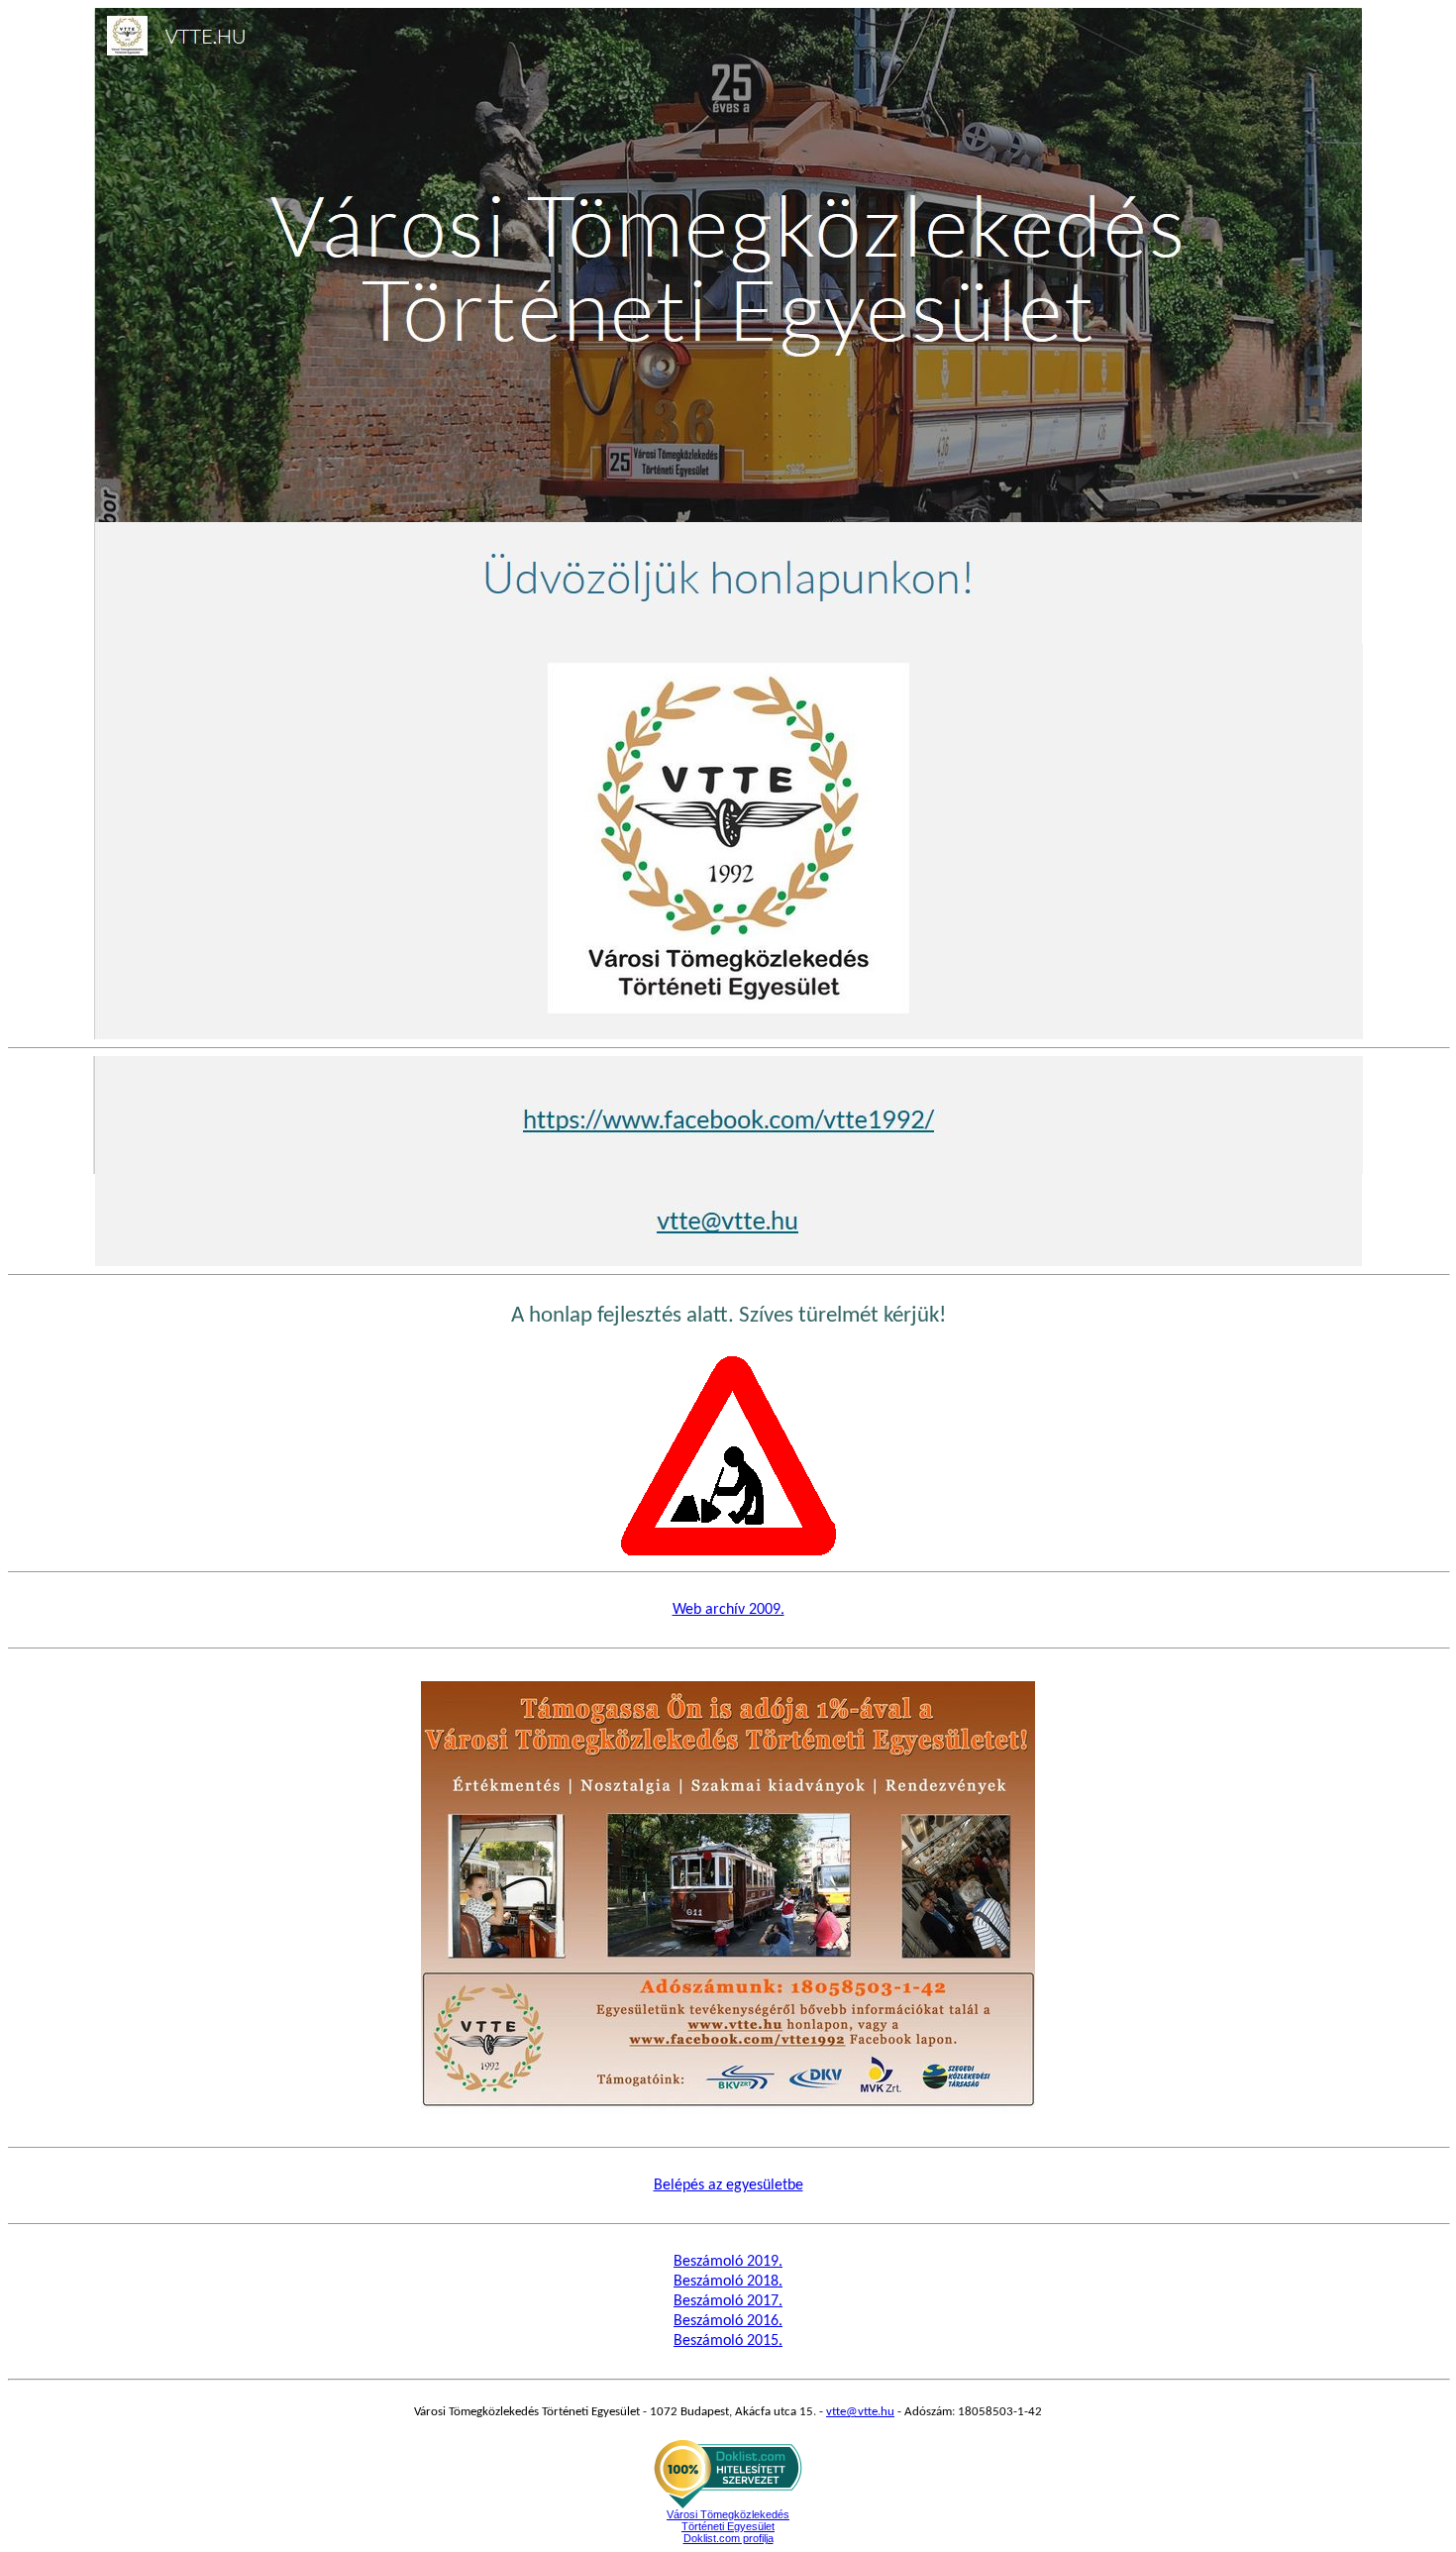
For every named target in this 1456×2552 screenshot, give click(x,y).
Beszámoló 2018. (728, 2282)
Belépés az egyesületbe (728, 2185)
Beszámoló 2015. (728, 2341)
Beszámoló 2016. (728, 2321)
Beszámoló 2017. (728, 2301)
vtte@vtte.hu (860, 2412)
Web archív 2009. (728, 1610)
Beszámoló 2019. (728, 2262)
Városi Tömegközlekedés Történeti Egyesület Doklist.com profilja (728, 2526)
